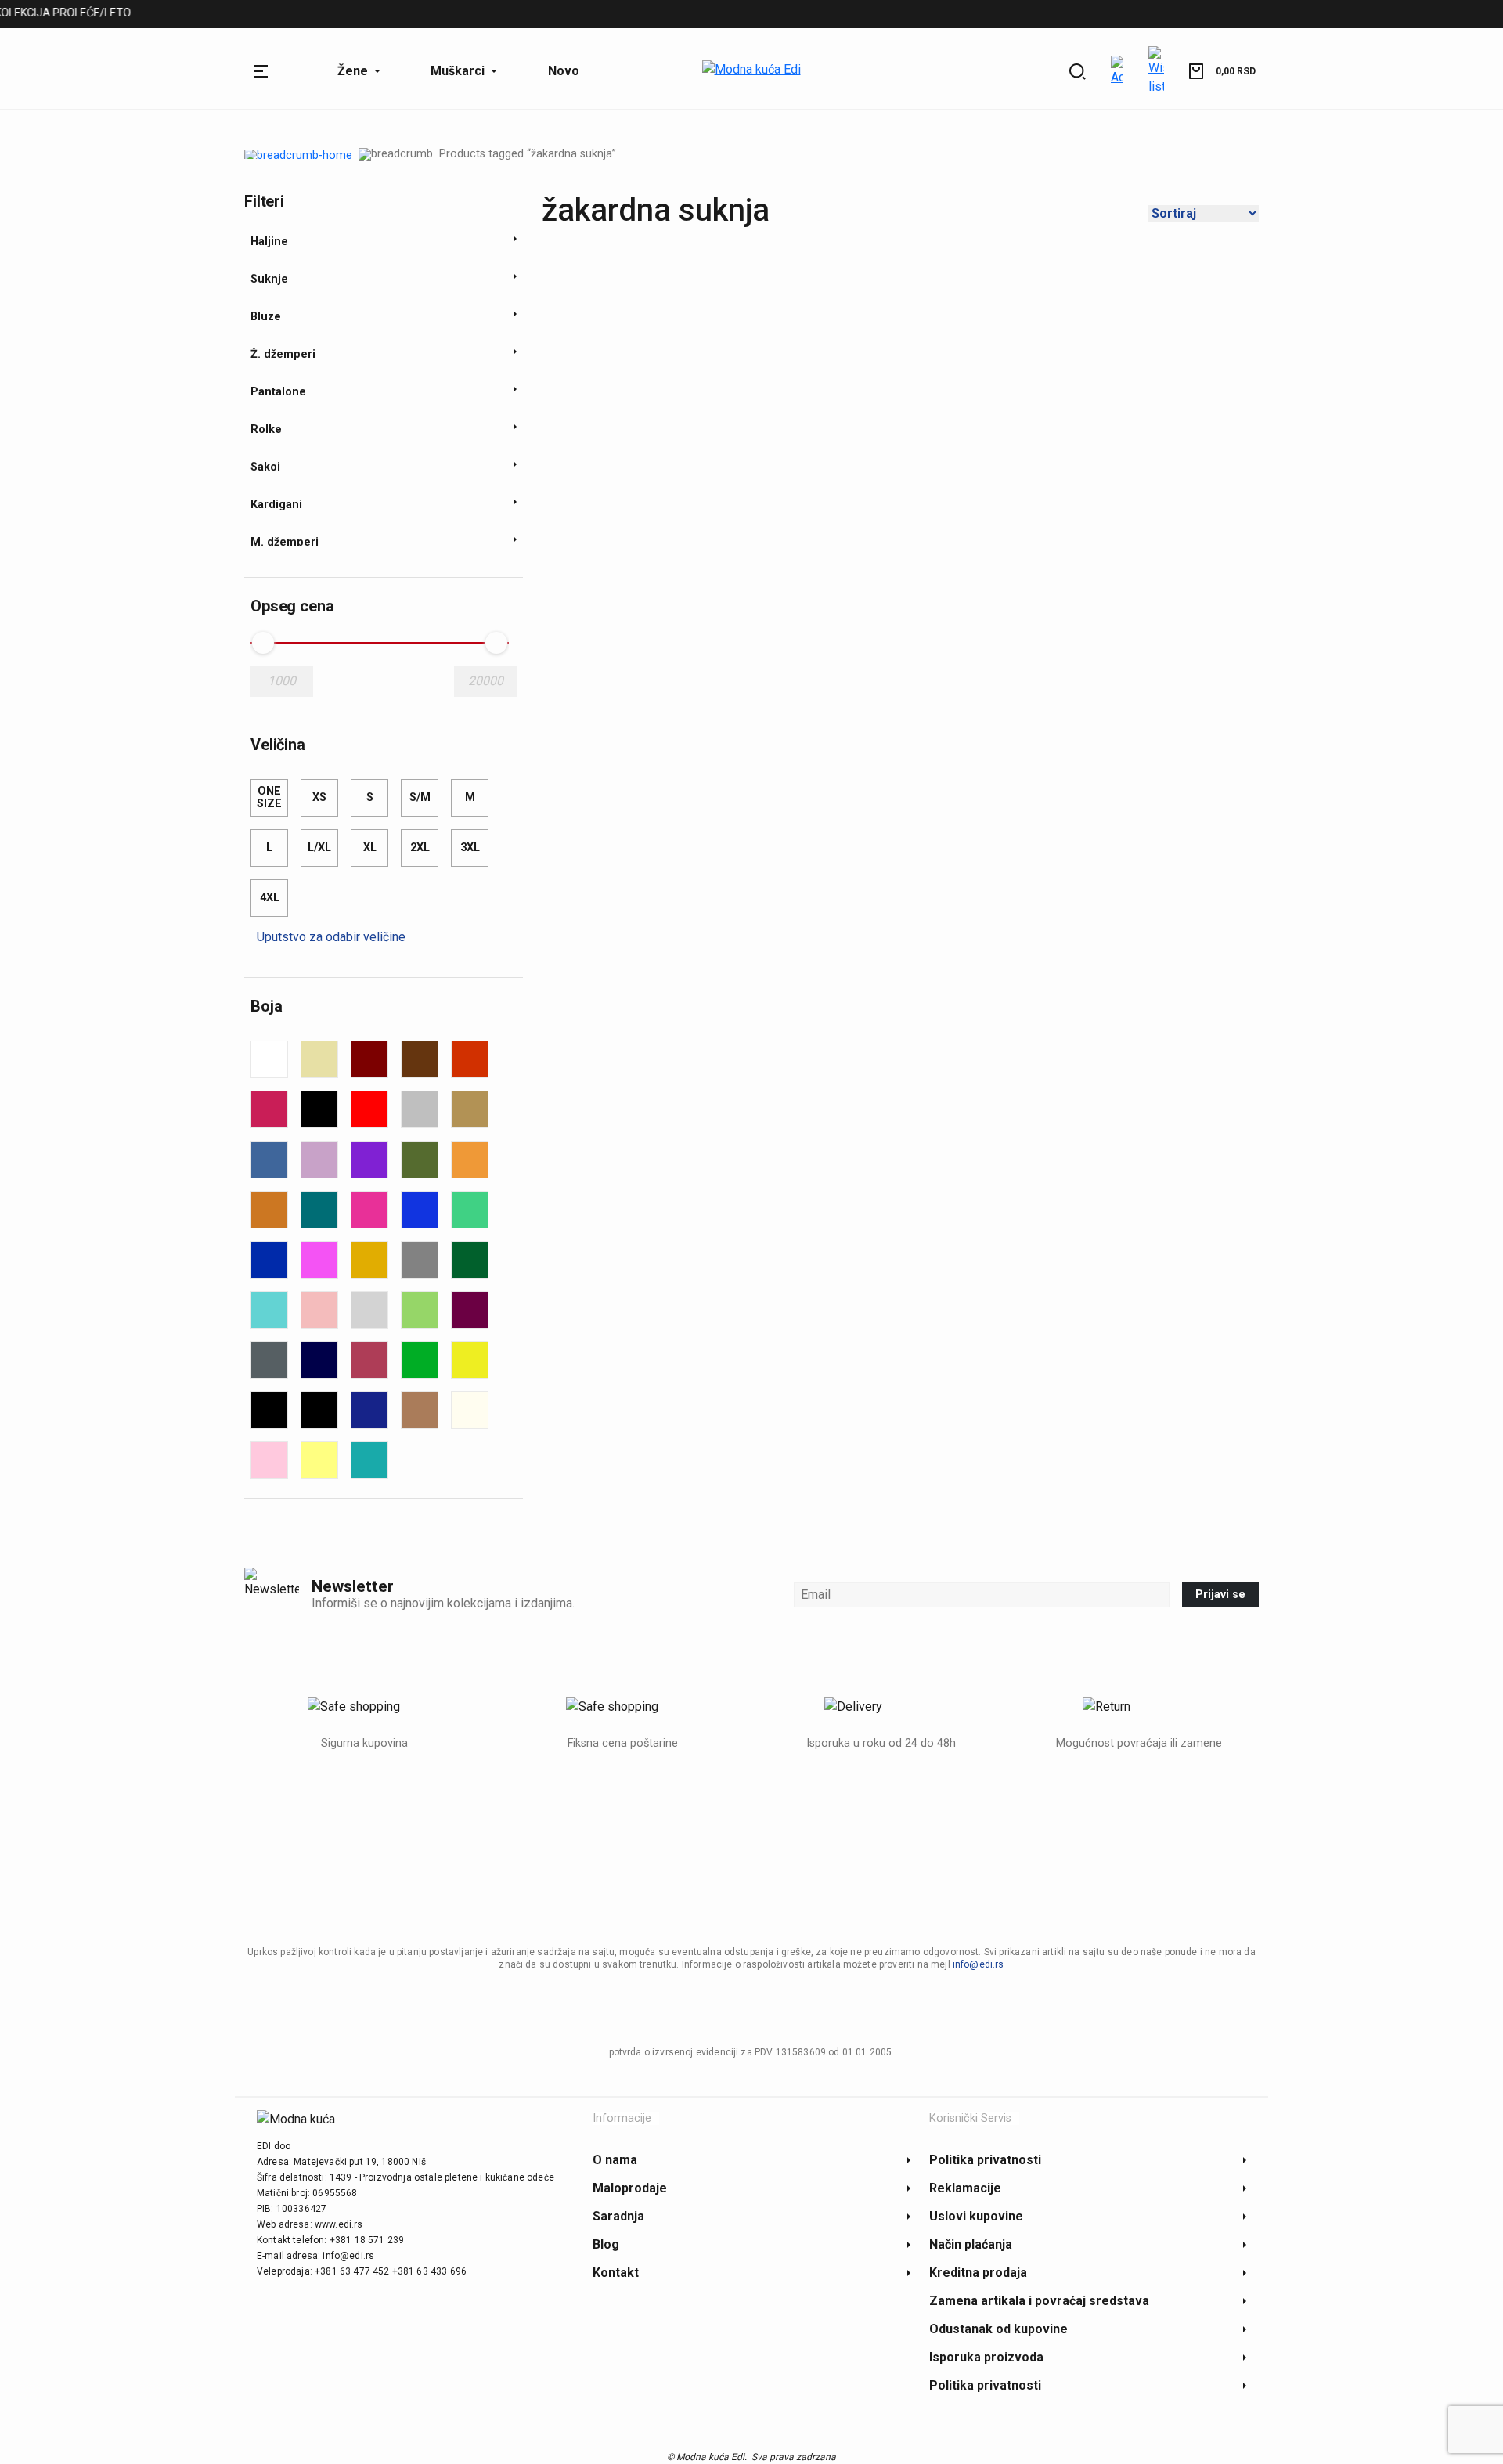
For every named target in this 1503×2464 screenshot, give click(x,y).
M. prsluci (443, 15)
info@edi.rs (979, 1964)
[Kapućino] (420, 1410)
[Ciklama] (269, 1109)
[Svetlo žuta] (319, 1460)
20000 (486, 681)
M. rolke (518, 15)
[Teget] (319, 1360)
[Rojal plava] (269, 1260)
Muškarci (272, 15)
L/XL (319, 848)
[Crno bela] (269, 1410)
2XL (420, 848)
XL (370, 848)
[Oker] (269, 1210)
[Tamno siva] (269, 1360)
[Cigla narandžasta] (470, 1059)
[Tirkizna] (369, 1460)
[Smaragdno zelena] (470, 1260)
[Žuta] (470, 1360)
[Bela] (269, 1059)
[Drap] (470, 1109)
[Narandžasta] (470, 1160)
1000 (282, 681)
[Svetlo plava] (269, 1310)
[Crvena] (369, 1109)
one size (269, 797)
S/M (420, 797)
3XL (470, 848)
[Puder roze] (269, 1460)
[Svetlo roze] (319, 1310)
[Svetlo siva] (369, 1310)
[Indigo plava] (369, 1410)
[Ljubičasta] (369, 1160)
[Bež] (319, 1059)
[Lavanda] (319, 1160)
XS (319, 797)
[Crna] (319, 1109)
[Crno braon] (319, 1410)
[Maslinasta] (420, 1160)
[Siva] (420, 1260)
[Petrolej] (319, 1210)
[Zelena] (420, 1360)
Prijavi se (1220, 1595)
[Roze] (319, 1260)
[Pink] (369, 1210)
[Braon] (420, 1059)
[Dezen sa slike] (420, 1109)
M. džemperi (357, 15)
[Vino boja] (369, 1360)
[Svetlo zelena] (420, 1310)
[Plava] (420, 1210)
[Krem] (470, 1410)
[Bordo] (369, 1059)
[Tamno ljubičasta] (470, 1310)
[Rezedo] (470, 1210)
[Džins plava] (269, 1160)
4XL (270, 898)
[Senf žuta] (369, 1260)
